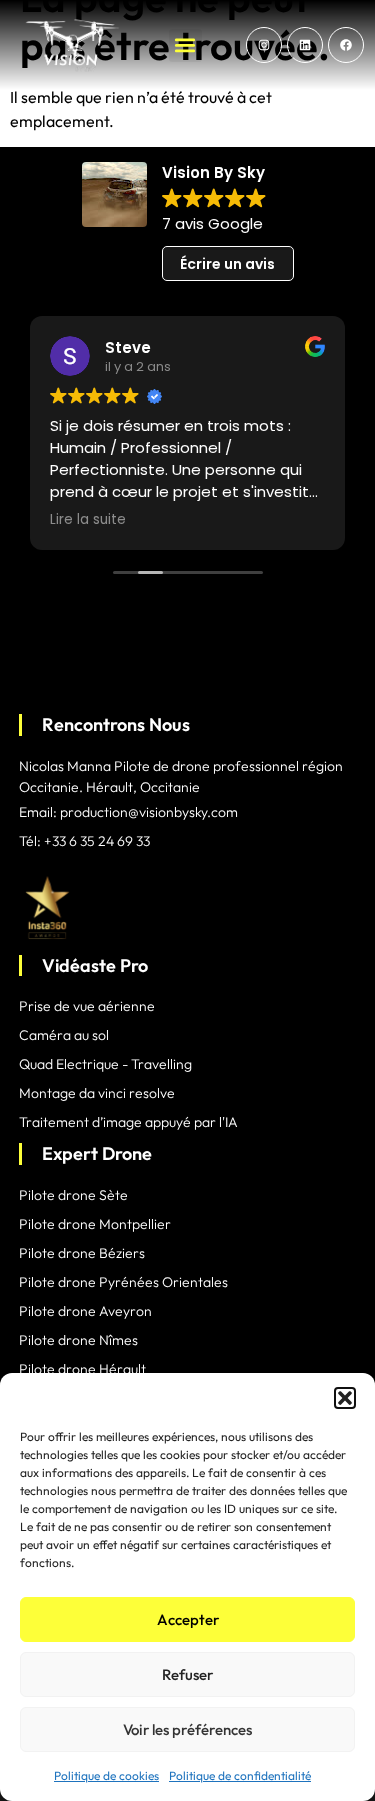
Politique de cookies (106, 1775)
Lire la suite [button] (88, 520)
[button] (345, 1398)
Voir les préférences (187, 1729)
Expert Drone (97, 1153)
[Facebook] (346, 45)
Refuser (187, 1674)
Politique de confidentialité (240, 1775)
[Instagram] (264, 45)
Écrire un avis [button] (227, 264)
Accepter (188, 1619)
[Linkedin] (305, 45)
